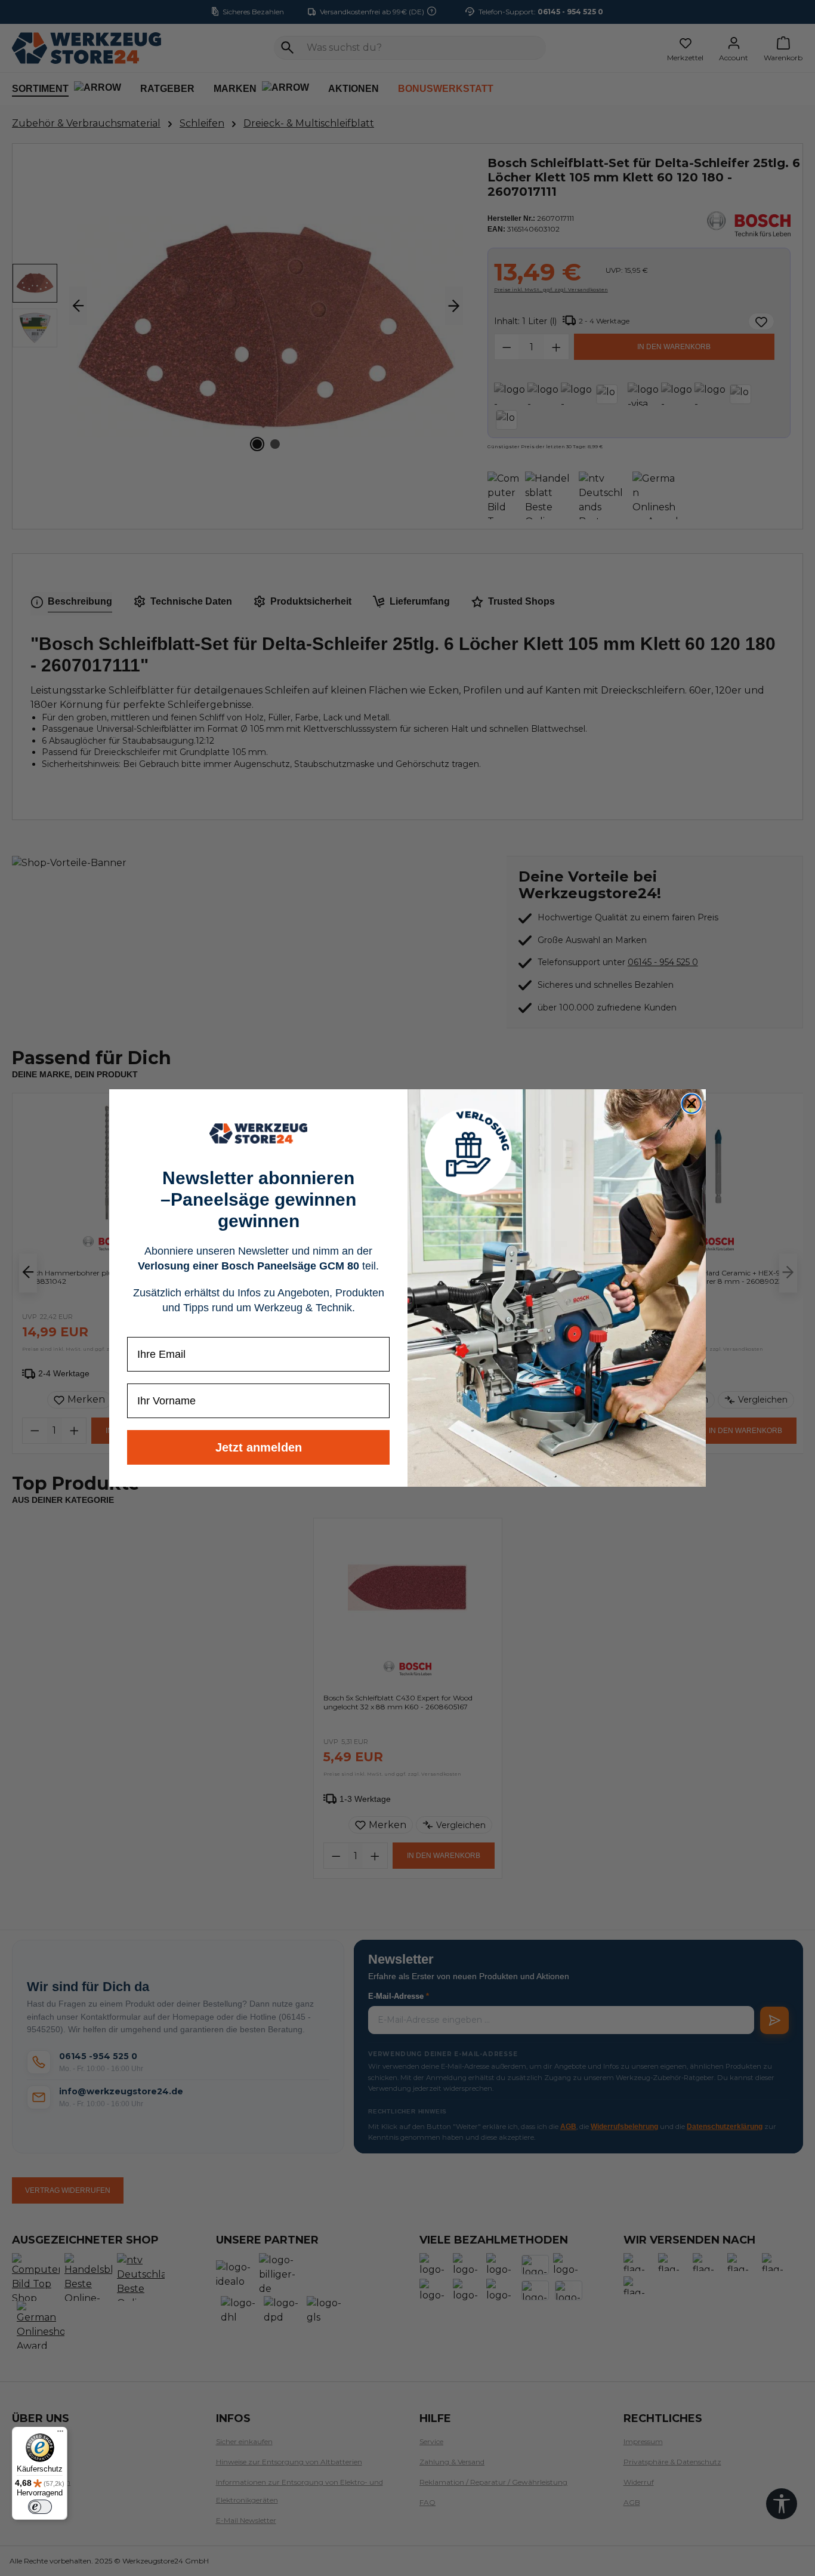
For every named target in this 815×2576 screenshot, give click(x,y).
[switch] (40, 2507)
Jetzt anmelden (259, 1447)
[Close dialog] (691, 1104)
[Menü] (60, 2434)
